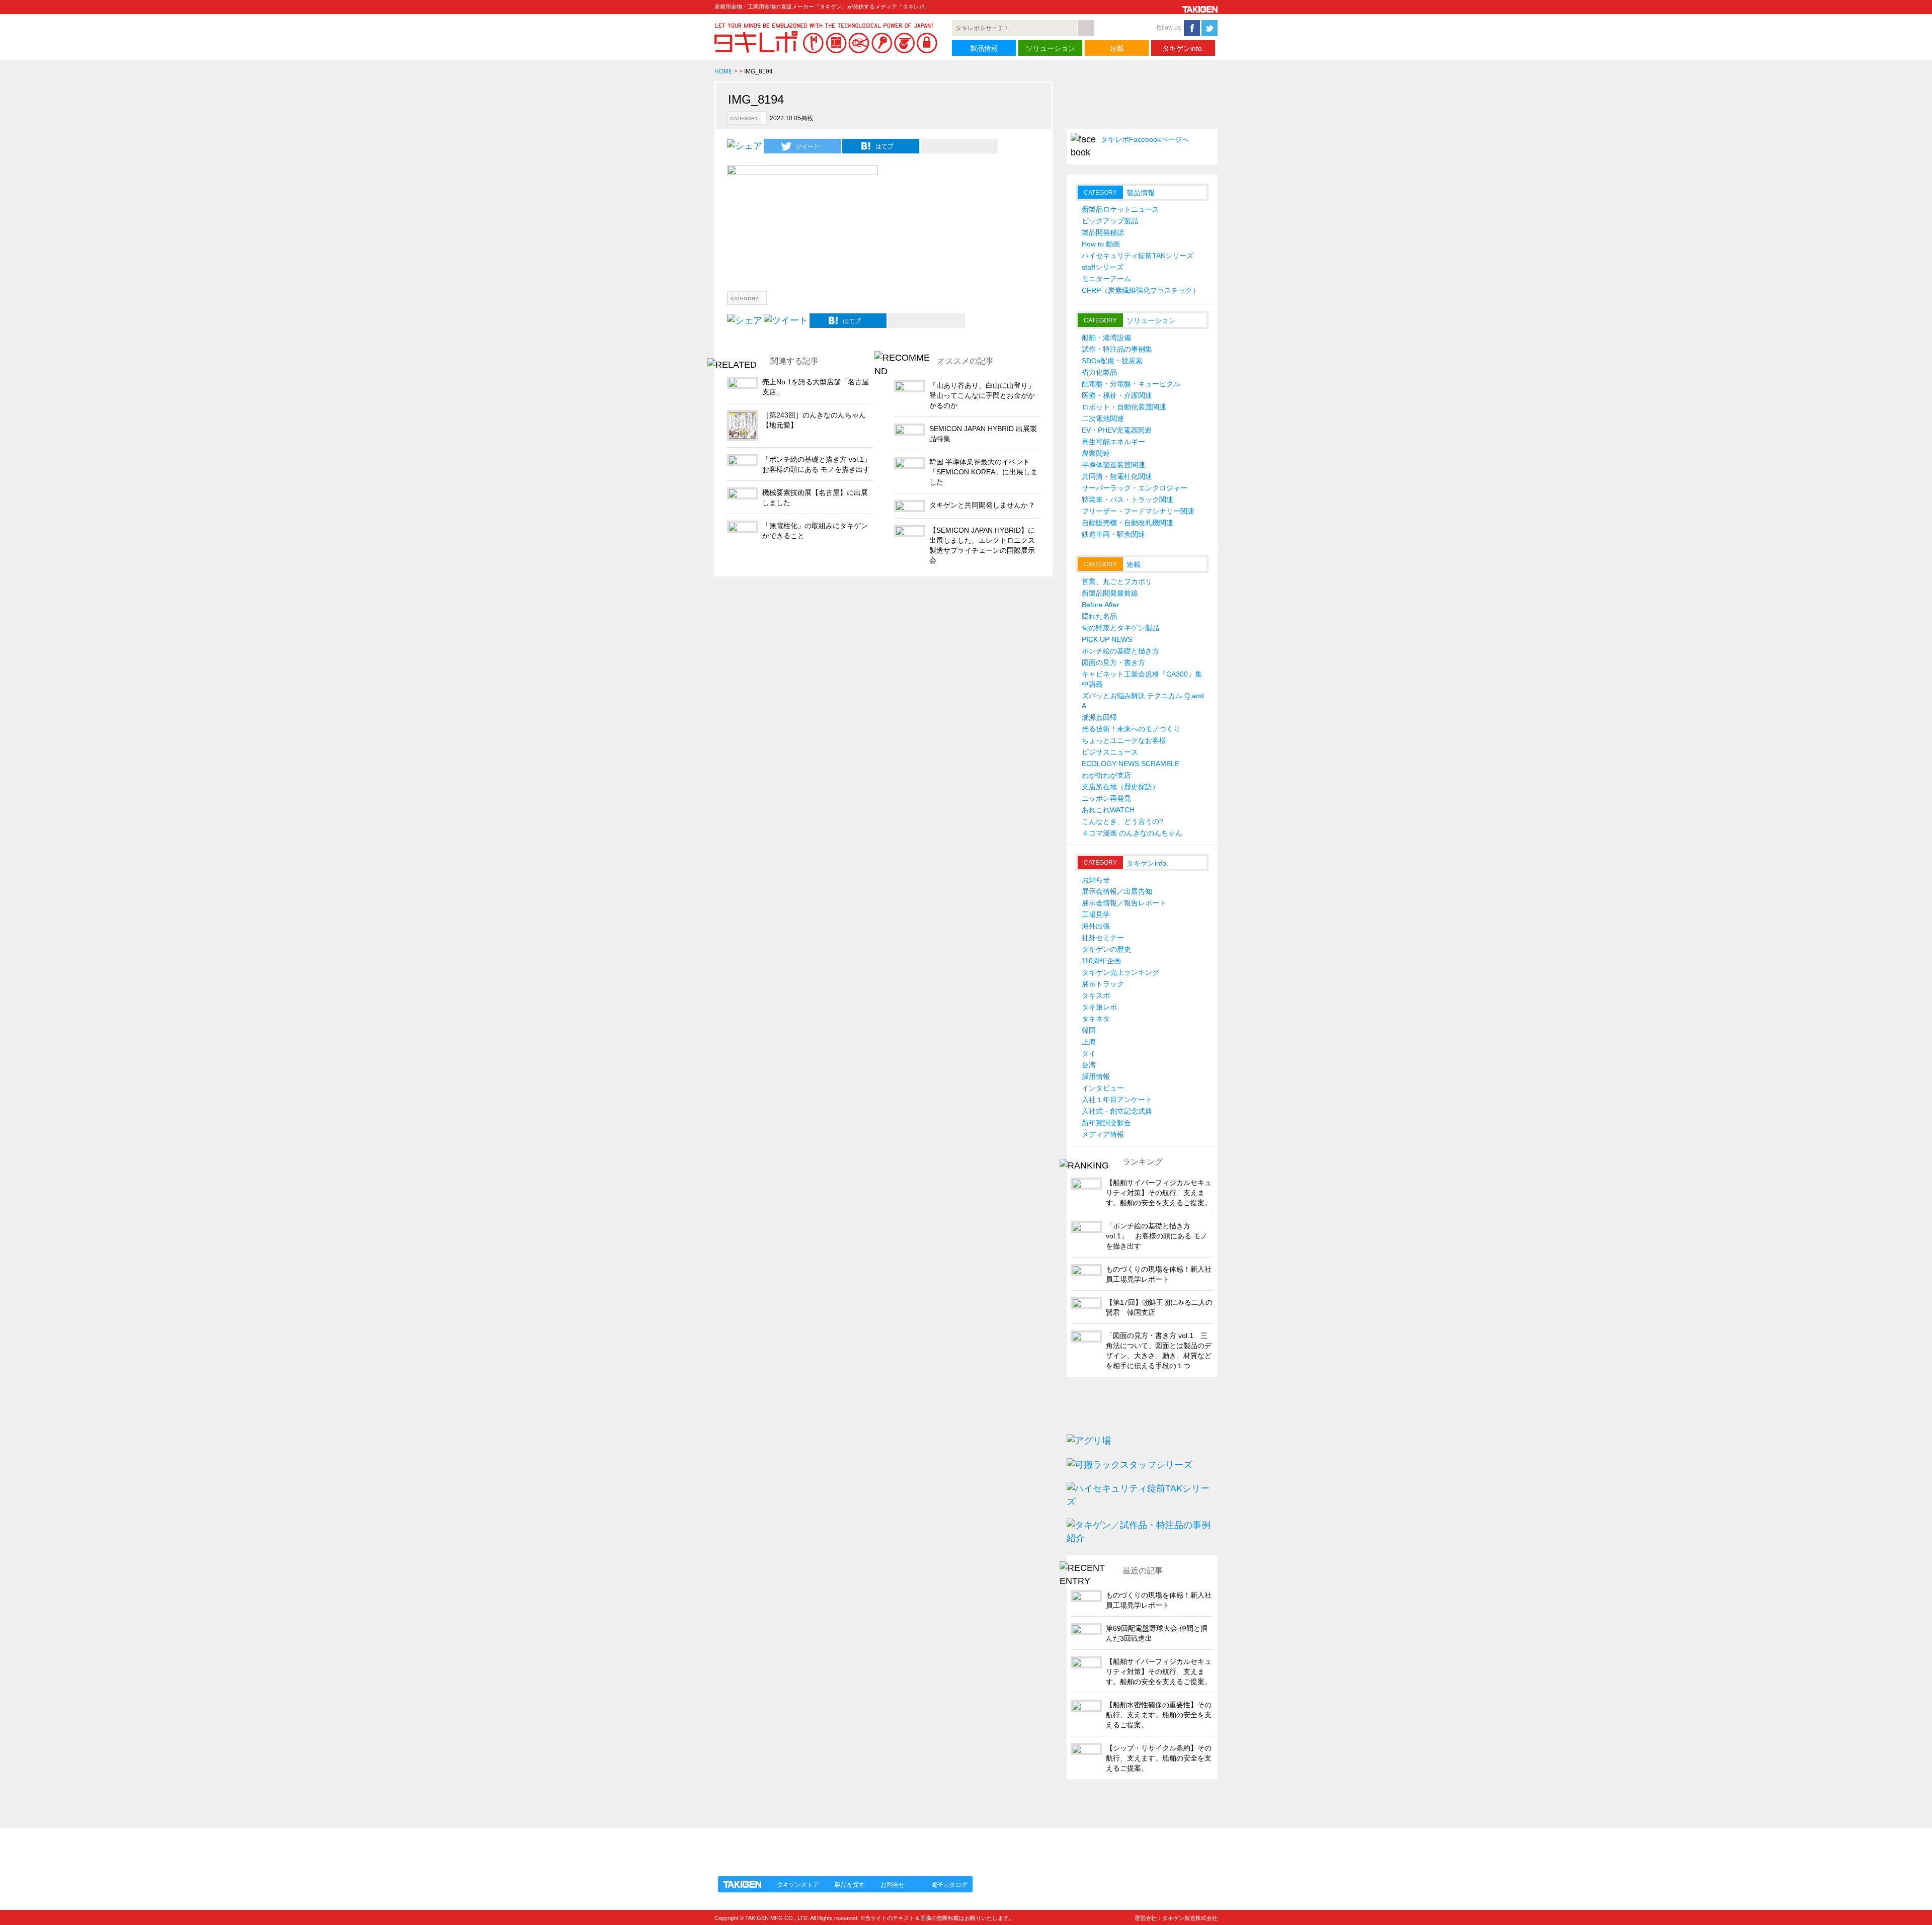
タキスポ (1096, 995)
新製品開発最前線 (1110, 593)
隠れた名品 (1099, 616)
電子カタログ (949, 1885)
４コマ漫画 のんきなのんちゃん (1132, 833)
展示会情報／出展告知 (1117, 891)
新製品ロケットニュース (1120, 209)
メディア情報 (1103, 1134)
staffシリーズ (1103, 267)
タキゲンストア (798, 1885)
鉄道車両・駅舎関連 (1113, 534)
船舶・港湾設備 (1106, 338)
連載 (1117, 48)
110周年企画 (1101, 961)
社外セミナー (1103, 938)
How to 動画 (1101, 244)
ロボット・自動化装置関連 (1124, 407)
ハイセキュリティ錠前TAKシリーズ (1138, 256)
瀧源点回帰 (1099, 717)
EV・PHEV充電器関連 (1117, 430)
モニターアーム (1106, 279)
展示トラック (1103, 984)
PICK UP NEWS (1107, 639)
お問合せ (893, 1885)
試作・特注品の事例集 (1117, 349)
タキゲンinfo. (1183, 48)
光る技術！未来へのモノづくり (1131, 729)
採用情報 (1096, 1076)
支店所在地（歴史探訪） (1120, 787)
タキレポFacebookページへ (1145, 139)
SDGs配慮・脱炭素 (1112, 361)
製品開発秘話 (1103, 232)
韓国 (1089, 1030)
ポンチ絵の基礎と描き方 (1120, 651)
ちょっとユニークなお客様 (1124, 740)
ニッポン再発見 (1106, 798)
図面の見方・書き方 (1113, 662)
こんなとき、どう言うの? (1122, 821)
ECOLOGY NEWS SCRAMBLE (1131, 764)
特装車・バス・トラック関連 (1128, 499)
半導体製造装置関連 (1113, 465)
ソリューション (1051, 48)
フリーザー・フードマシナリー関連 (1138, 511)
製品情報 (984, 48)
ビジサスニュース (1110, 752)
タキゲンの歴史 (1106, 949)
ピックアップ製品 (1110, 221)
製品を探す (850, 1885)
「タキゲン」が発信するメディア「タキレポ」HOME (807, 1846)
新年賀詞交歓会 (1106, 1123)
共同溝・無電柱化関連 (1117, 476)
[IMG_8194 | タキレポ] (881, 146)
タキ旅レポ (1099, 1007)
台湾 (1089, 1065)
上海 (1089, 1042)
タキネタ (1096, 1019)
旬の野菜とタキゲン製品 (1120, 628)
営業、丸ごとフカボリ (1117, 581)
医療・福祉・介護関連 (1117, 395)
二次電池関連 (1103, 419)
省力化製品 (1099, 372)
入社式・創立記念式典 (1117, 1111)
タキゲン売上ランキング (1120, 972)
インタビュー (1103, 1088)
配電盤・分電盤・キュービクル (1131, 384)
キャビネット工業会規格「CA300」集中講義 (1142, 679)
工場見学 (1096, 914)
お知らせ (1096, 880)
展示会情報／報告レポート (1124, 903)
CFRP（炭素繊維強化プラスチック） (1141, 290)
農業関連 (1096, 453)
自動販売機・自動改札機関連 (1128, 523)
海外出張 (1096, 926)
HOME (723, 71)
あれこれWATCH (1108, 810)
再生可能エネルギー (1113, 442)
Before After (1101, 605)
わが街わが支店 (1106, 775)
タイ (1089, 1053)
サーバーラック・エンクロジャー (1135, 488)
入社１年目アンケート (1117, 1100)
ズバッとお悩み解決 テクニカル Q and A (1143, 701)
